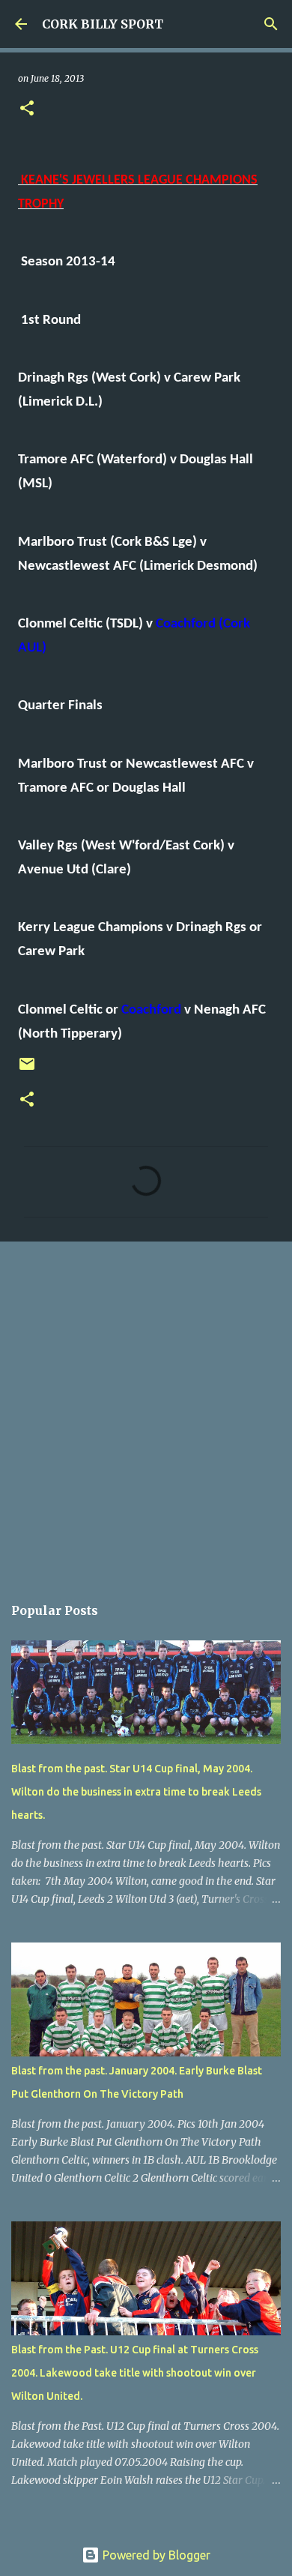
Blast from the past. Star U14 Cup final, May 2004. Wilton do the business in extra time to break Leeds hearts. (136, 1792)
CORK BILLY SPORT (103, 24)
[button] (27, 109)
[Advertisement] (146, 1410)
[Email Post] (27, 1069)
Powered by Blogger (155, 2555)
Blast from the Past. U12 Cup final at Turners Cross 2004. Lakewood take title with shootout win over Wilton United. (135, 2373)
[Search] (271, 24)
